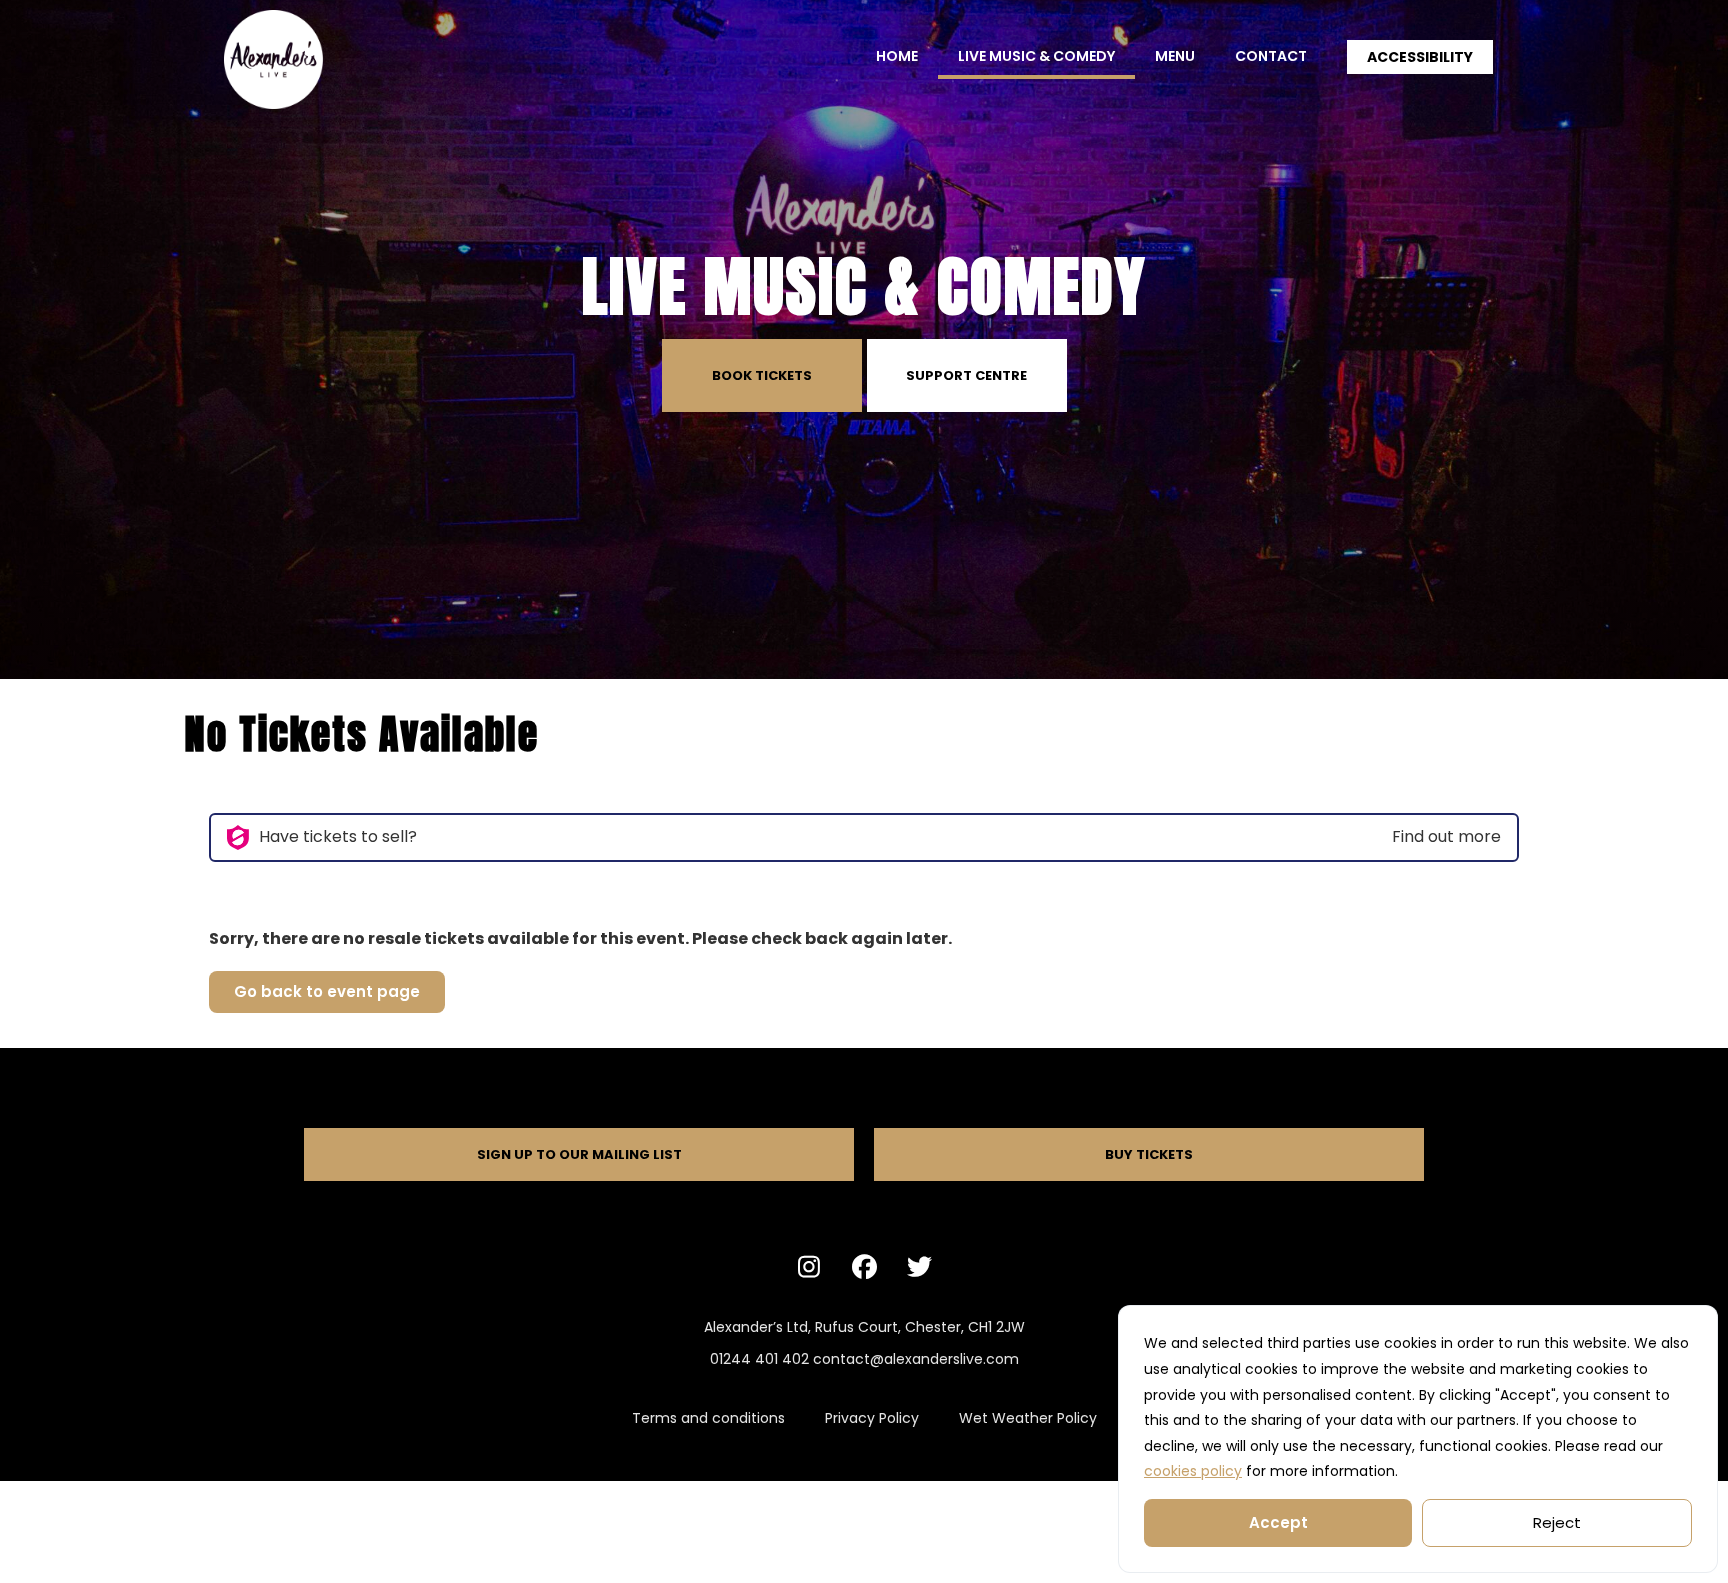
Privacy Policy (872, 1418)
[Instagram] (809, 1266)
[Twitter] (919, 1266)
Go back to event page (327, 991)
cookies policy (1193, 1471)
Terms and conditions (708, 1418)
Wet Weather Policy (1028, 1418)
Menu (1175, 56)
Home (897, 56)
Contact (1271, 56)
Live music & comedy (1036, 56)
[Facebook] (864, 1266)
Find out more (1446, 836)
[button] (1420, 57)
